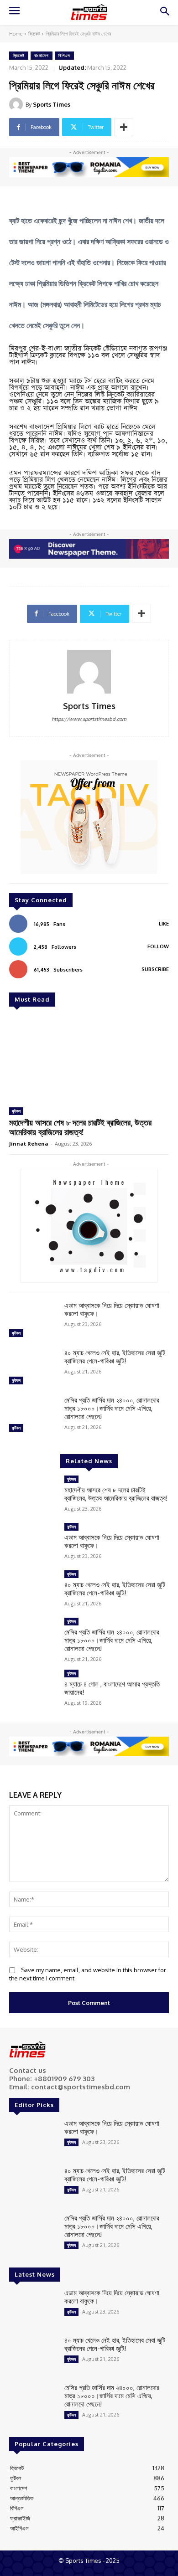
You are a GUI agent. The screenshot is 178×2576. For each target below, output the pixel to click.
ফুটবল (16, 1111)
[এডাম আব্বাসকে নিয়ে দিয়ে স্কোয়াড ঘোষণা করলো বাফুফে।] (33, 1321)
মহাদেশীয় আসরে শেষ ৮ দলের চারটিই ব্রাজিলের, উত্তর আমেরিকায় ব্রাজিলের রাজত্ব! (80, 1127)
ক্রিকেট (34, 34)
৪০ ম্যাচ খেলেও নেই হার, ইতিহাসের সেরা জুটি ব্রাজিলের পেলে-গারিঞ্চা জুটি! (115, 1357)
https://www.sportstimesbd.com (89, 719)
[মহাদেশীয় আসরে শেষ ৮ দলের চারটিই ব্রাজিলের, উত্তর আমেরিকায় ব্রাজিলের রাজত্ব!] (89, 1058)
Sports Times (52, 104)
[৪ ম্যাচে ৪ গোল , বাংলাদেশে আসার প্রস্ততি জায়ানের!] (33, 1689)
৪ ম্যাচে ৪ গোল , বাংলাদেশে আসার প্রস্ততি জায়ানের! (112, 1688)
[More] (124, 127)
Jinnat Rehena (29, 1144)
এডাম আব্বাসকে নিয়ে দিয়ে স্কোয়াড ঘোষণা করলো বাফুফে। (112, 1309)
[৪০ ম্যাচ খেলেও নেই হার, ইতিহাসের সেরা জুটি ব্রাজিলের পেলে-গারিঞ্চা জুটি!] (33, 1368)
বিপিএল (64, 55)
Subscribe (155, 969)
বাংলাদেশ (42, 55)
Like (164, 924)
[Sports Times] (89, 12)
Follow (158, 946)
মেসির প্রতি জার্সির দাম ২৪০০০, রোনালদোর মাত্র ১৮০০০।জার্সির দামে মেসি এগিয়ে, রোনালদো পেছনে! (112, 1408)
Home (16, 34)
